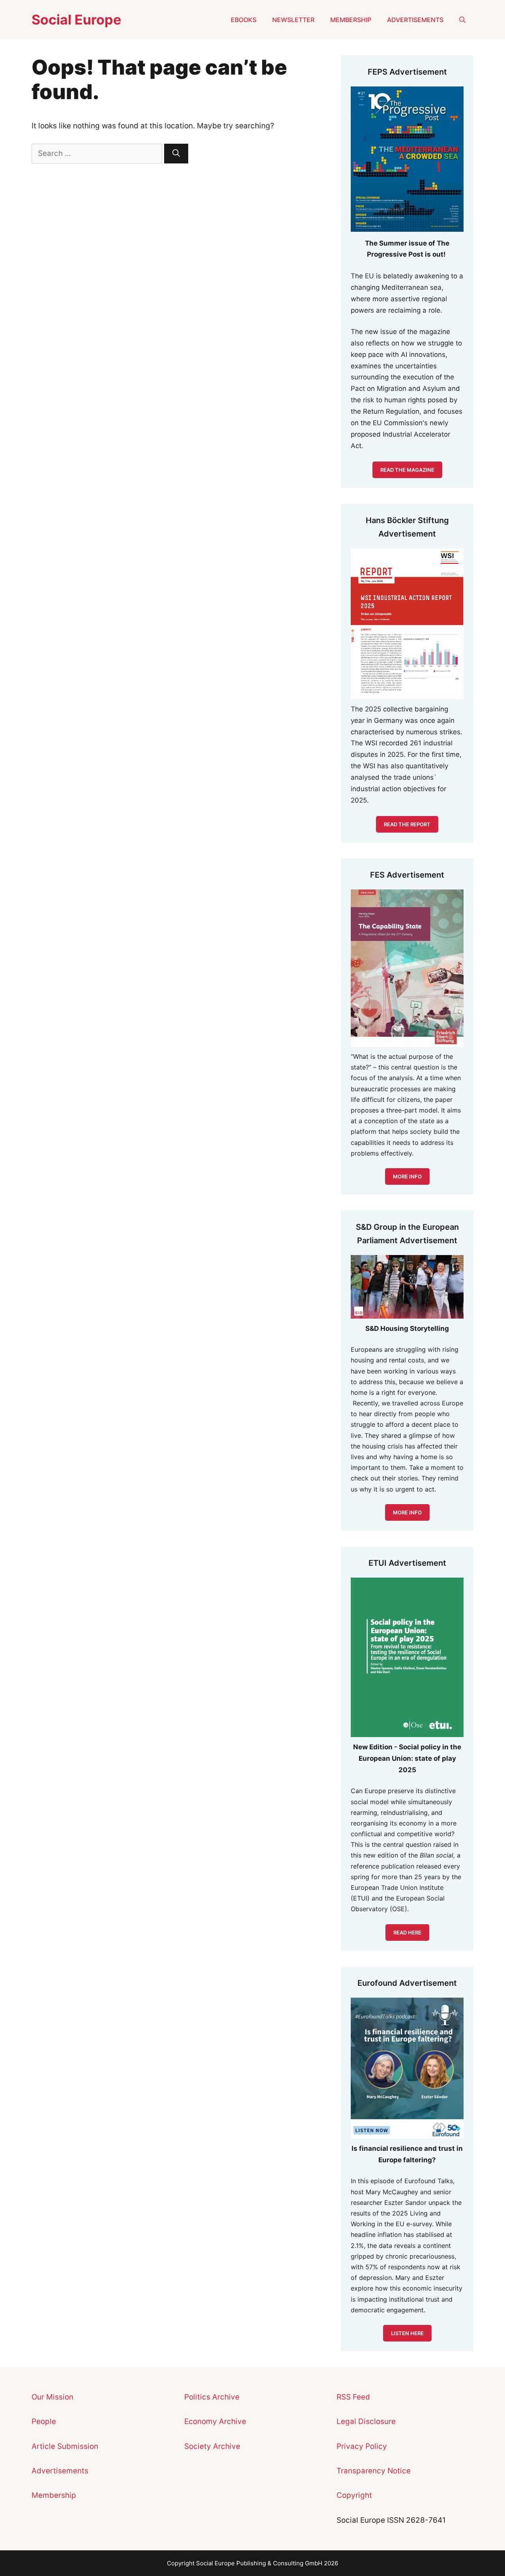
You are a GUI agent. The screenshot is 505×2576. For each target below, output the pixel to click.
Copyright (354, 2495)
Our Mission (52, 2397)
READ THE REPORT (407, 824)
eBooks (244, 20)
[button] (462, 20)
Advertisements (415, 20)
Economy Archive (215, 2421)
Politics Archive (212, 2397)
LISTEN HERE (407, 2333)
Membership (351, 20)
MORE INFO (407, 1512)
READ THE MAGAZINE (407, 470)
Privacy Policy (362, 2446)
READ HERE (407, 1932)
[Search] (176, 154)
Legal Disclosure (366, 2421)
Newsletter (293, 20)
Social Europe (76, 20)
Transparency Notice (374, 2471)
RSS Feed (353, 2397)
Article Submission (65, 2446)
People (44, 2421)
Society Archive (212, 2446)
